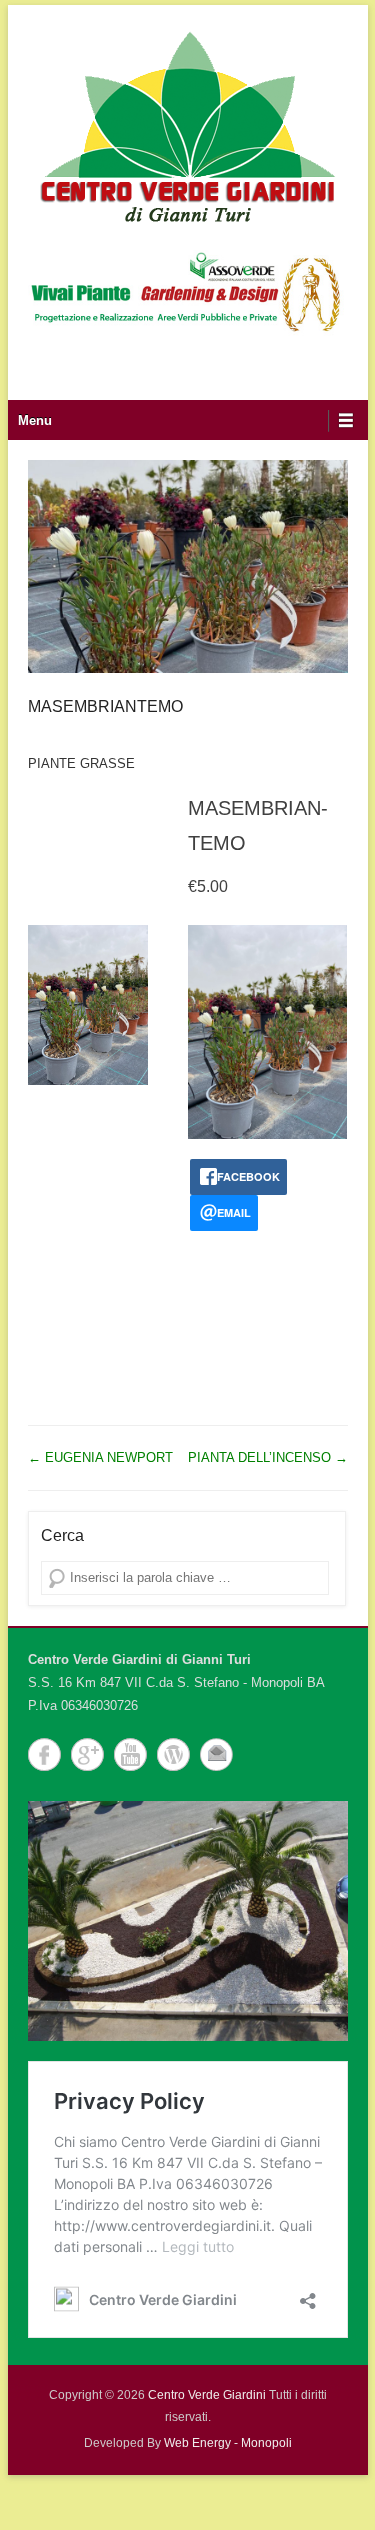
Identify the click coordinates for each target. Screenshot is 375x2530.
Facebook (44, 1754)
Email (216, 1754)
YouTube (130, 1754)
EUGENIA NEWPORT (100, 1457)
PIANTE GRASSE (81, 763)
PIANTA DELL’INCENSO (268, 1457)
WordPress (173, 1754)
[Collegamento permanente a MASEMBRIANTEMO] (188, 566)
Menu (35, 420)
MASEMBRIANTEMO (105, 706)
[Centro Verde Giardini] (188, 125)
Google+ (87, 1754)
